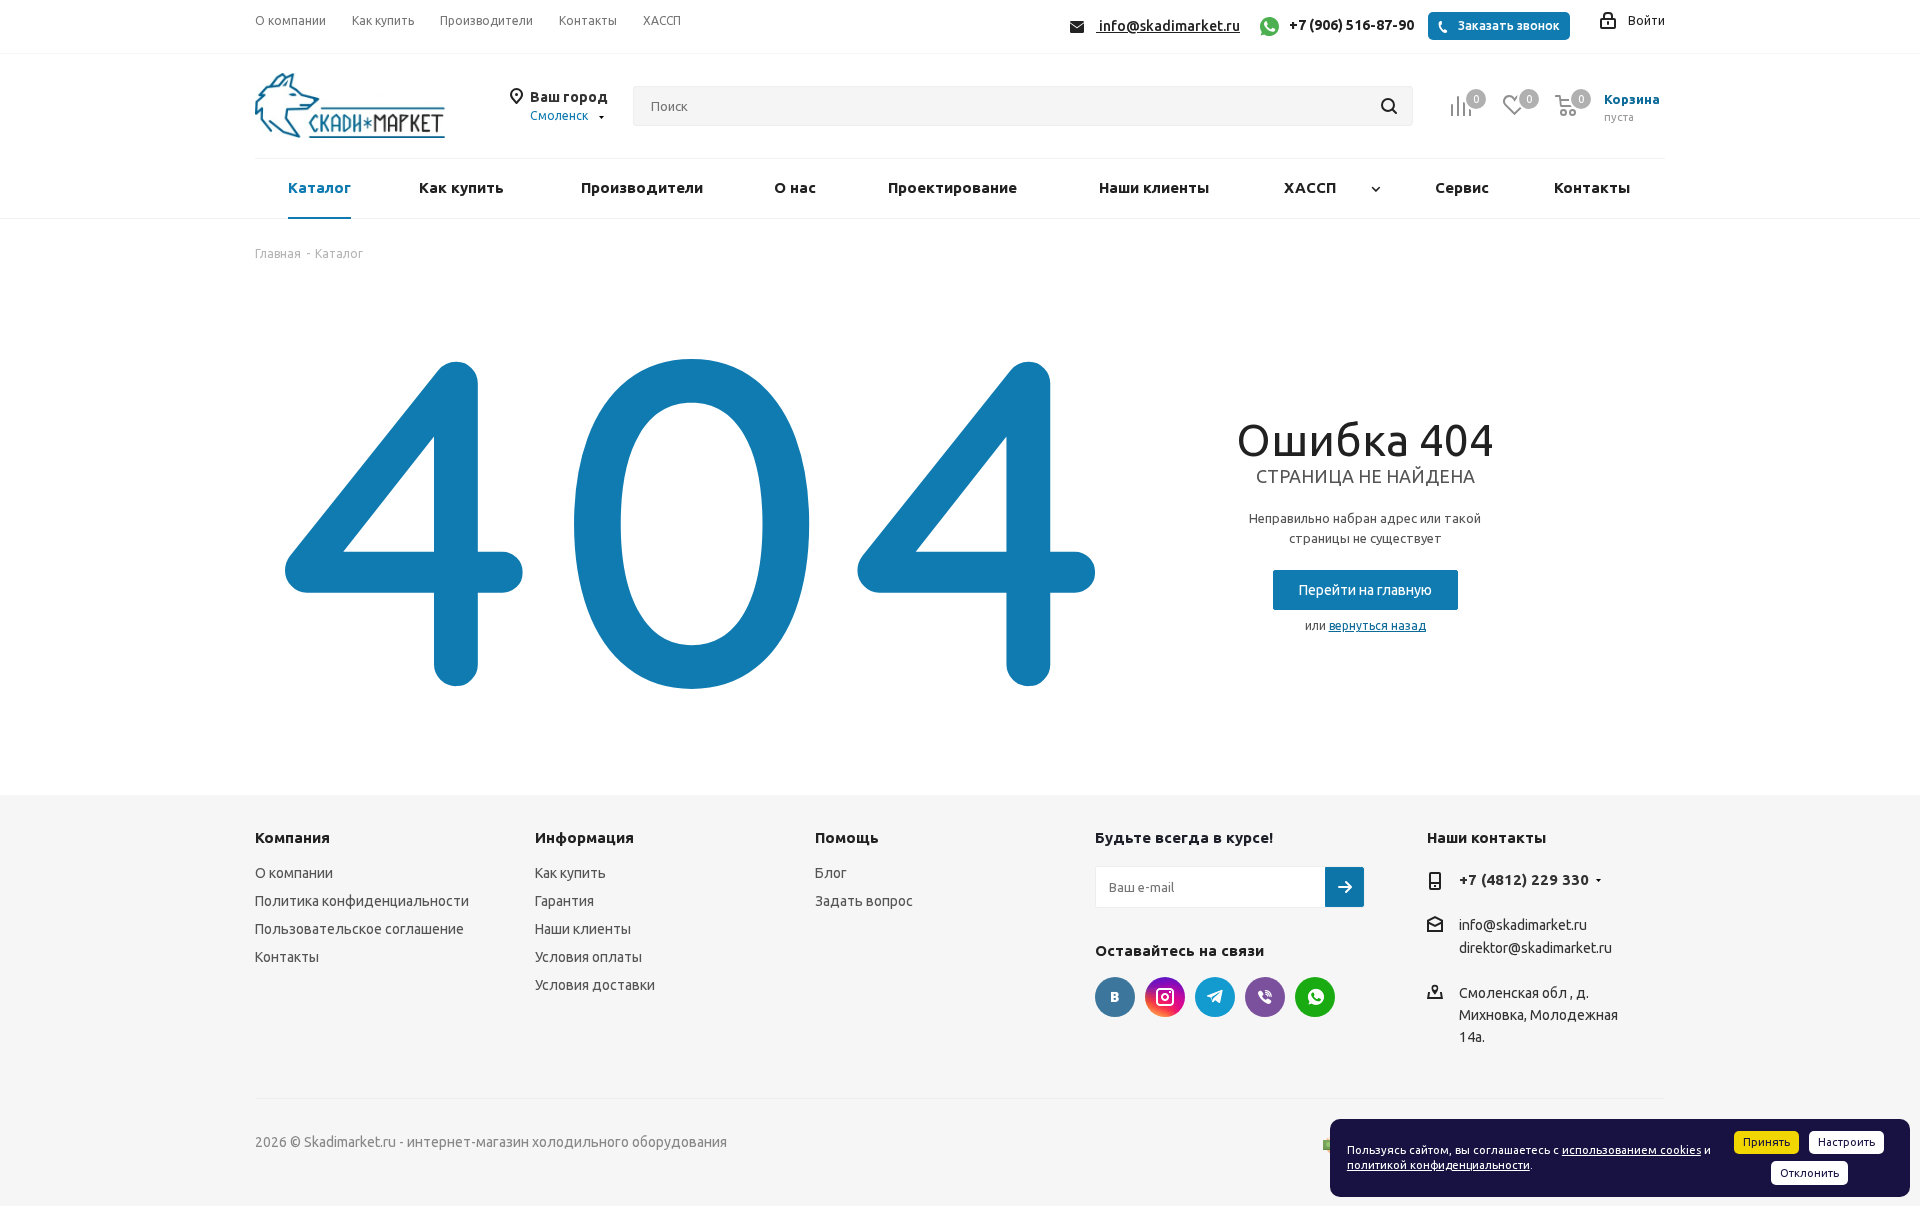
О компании (294, 873)
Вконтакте (1115, 997)
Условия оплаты (588, 957)
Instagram (1165, 997)
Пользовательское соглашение (359, 929)
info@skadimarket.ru (1523, 925)
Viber (1265, 997)
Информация (584, 837)
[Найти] (1389, 106)
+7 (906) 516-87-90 (1351, 25)
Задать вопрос (864, 901)
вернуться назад (1377, 625)
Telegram (1215, 997)
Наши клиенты (583, 929)
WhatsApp (1315, 997)
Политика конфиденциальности (362, 901)
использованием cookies (1631, 1150)
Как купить (570, 873)
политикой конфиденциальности (1438, 1165)
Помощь (847, 837)
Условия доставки (595, 985)
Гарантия (564, 901)
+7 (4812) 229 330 (1524, 879)
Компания (292, 837)
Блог (831, 873)
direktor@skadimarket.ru (1535, 949)
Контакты (287, 957)
